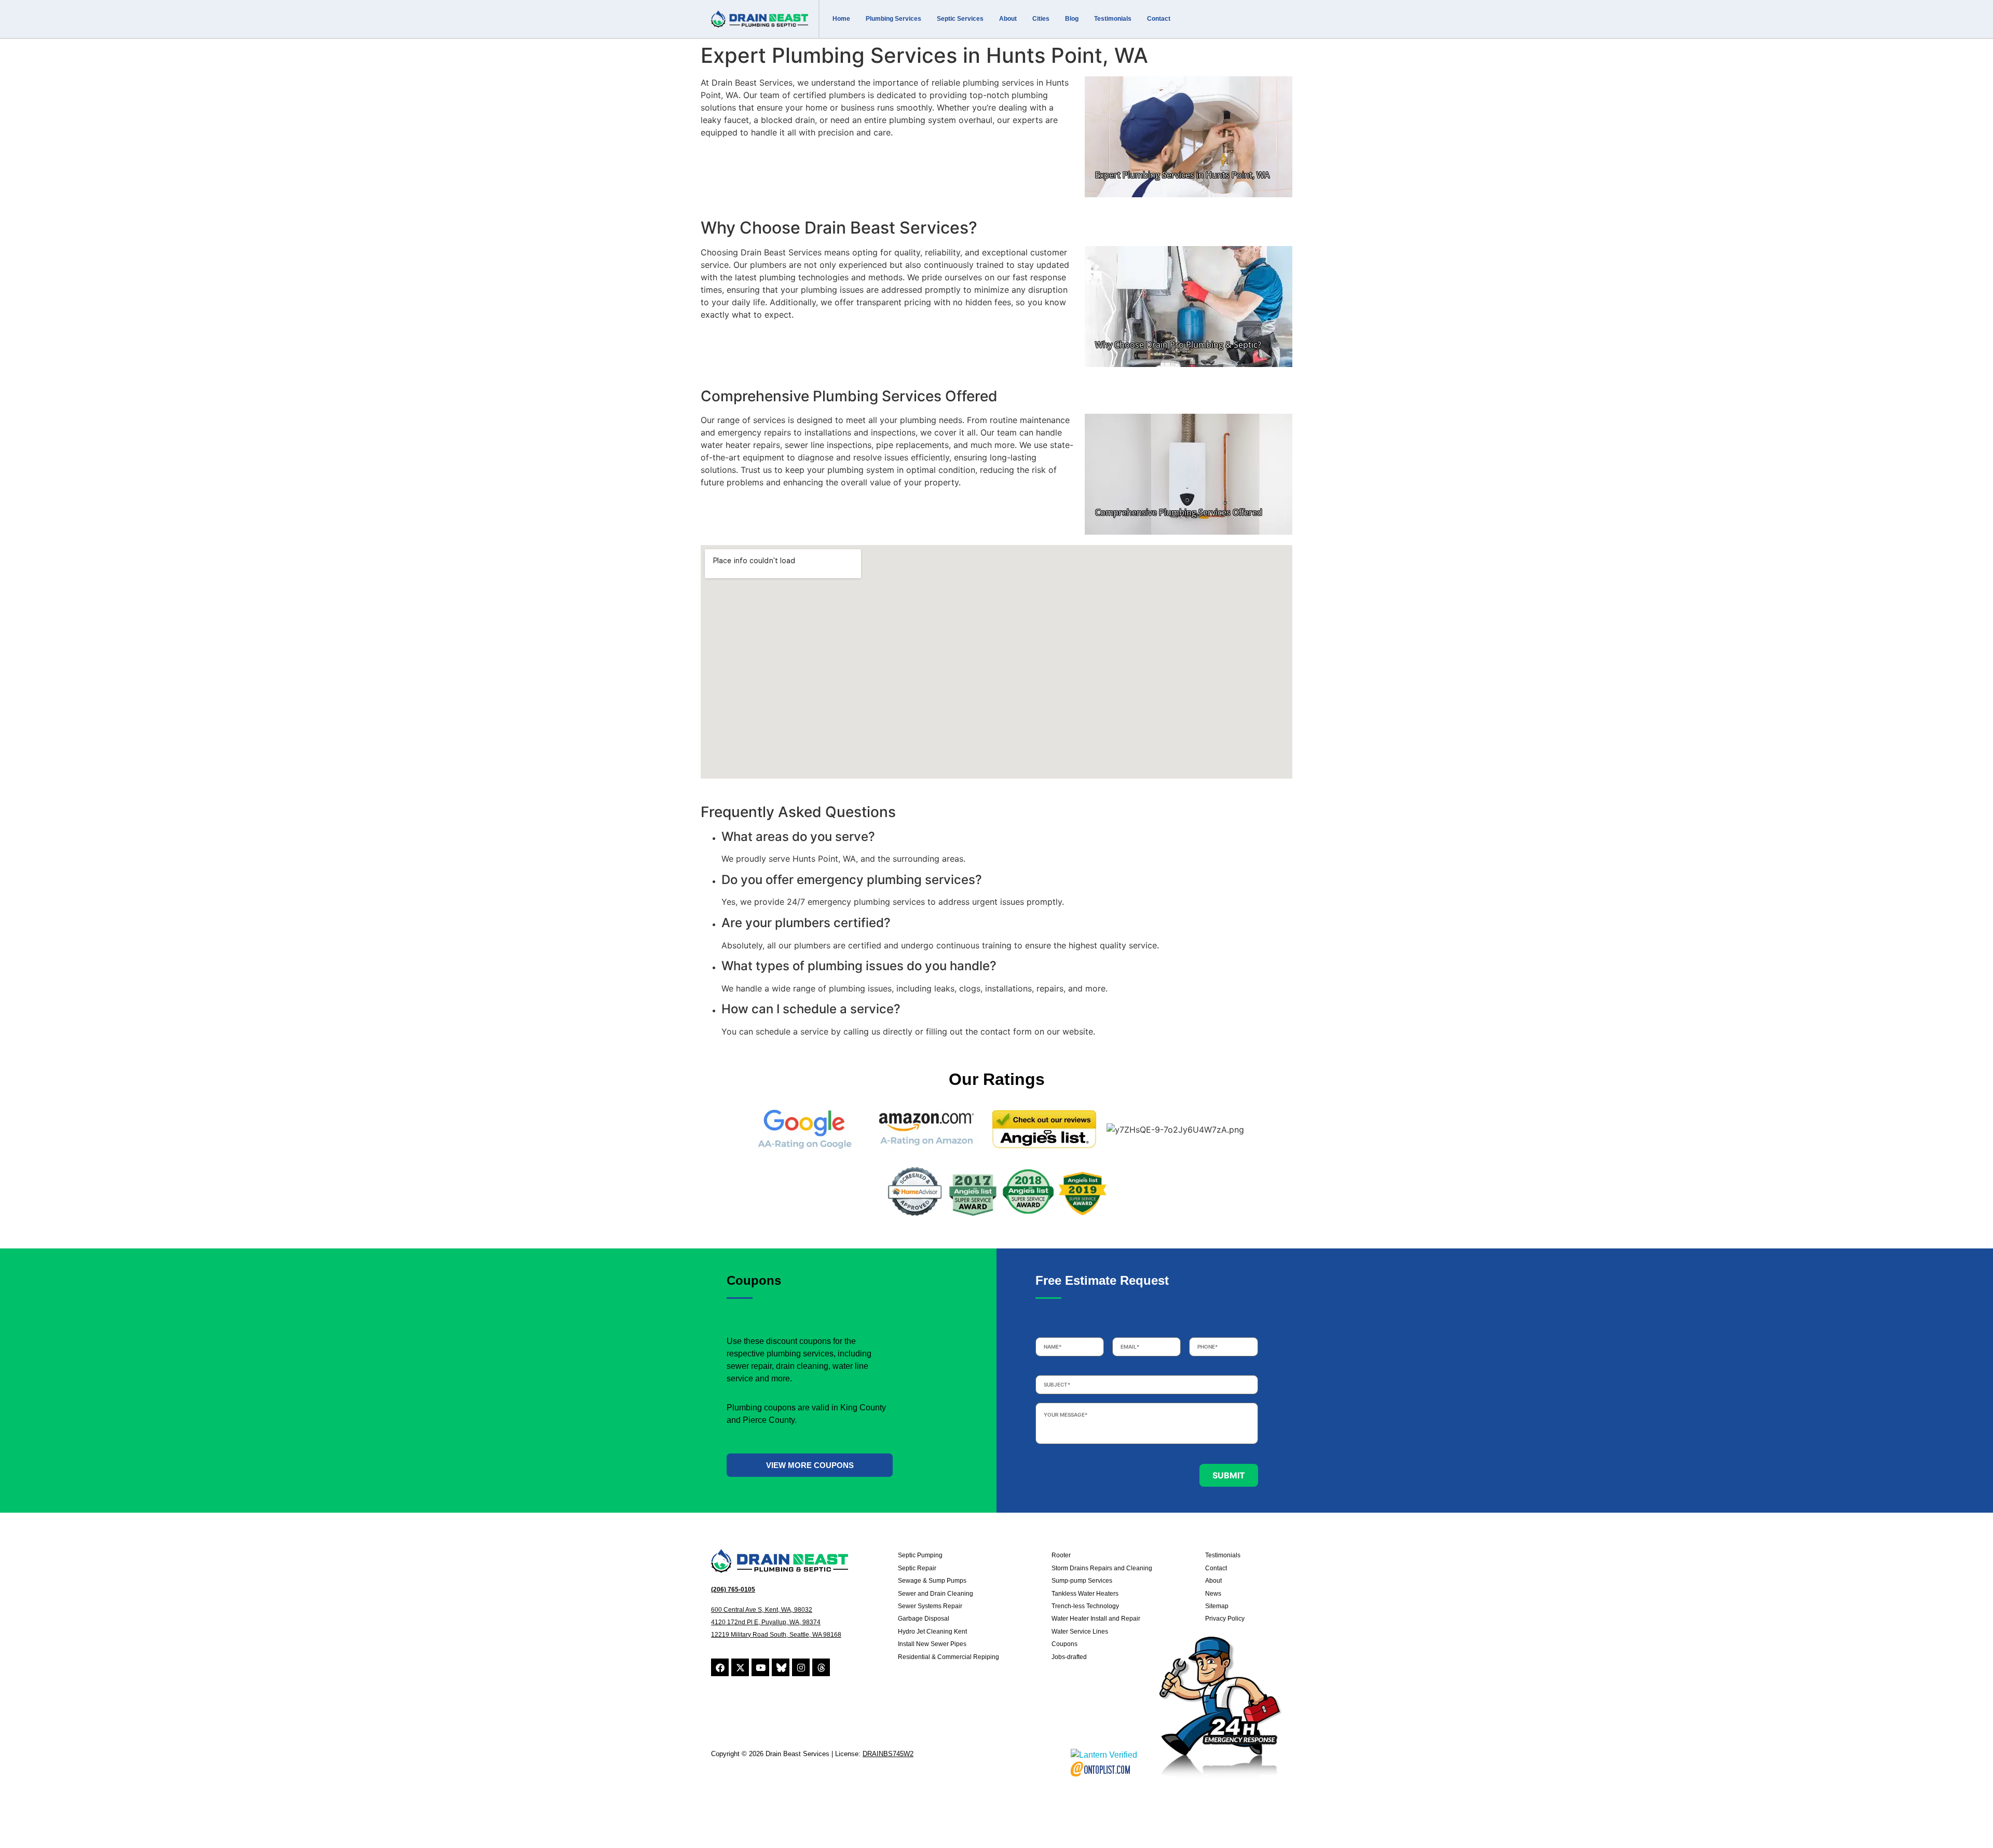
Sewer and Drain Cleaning (936, 1594)
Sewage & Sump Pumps (932, 1581)
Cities (1041, 19)
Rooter (1061, 1555)
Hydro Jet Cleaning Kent (932, 1632)
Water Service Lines (1080, 1632)
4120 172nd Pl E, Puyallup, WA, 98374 (766, 1622)
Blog (1072, 19)
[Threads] (821, 1667)
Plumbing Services (893, 19)
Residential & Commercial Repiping (948, 1657)
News (1213, 1594)
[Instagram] (801, 1667)
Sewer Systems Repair (930, 1606)
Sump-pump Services (1082, 1581)
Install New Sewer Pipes (932, 1644)
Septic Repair (917, 1568)
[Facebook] (720, 1667)
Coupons (1064, 1644)
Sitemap (1217, 1606)
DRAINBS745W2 (888, 1754)
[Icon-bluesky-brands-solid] (781, 1667)
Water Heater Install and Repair (1096, 1619)
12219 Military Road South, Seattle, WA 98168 (776, 1635)
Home (841, 19)
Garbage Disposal (924, 1619)
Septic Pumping (920, 1555)
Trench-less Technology (1085, 1606)
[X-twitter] (740, 1667)
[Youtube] (760, 1667)
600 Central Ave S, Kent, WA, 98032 (762, 1610)
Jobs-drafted (1069, 1657)
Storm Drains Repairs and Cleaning (1102, 1568)
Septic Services (960, 19)
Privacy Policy (1225, 1619)
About (1008, 19)
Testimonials (1113, 19)
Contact (1159, 19)
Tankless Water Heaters (1085, 1594)
